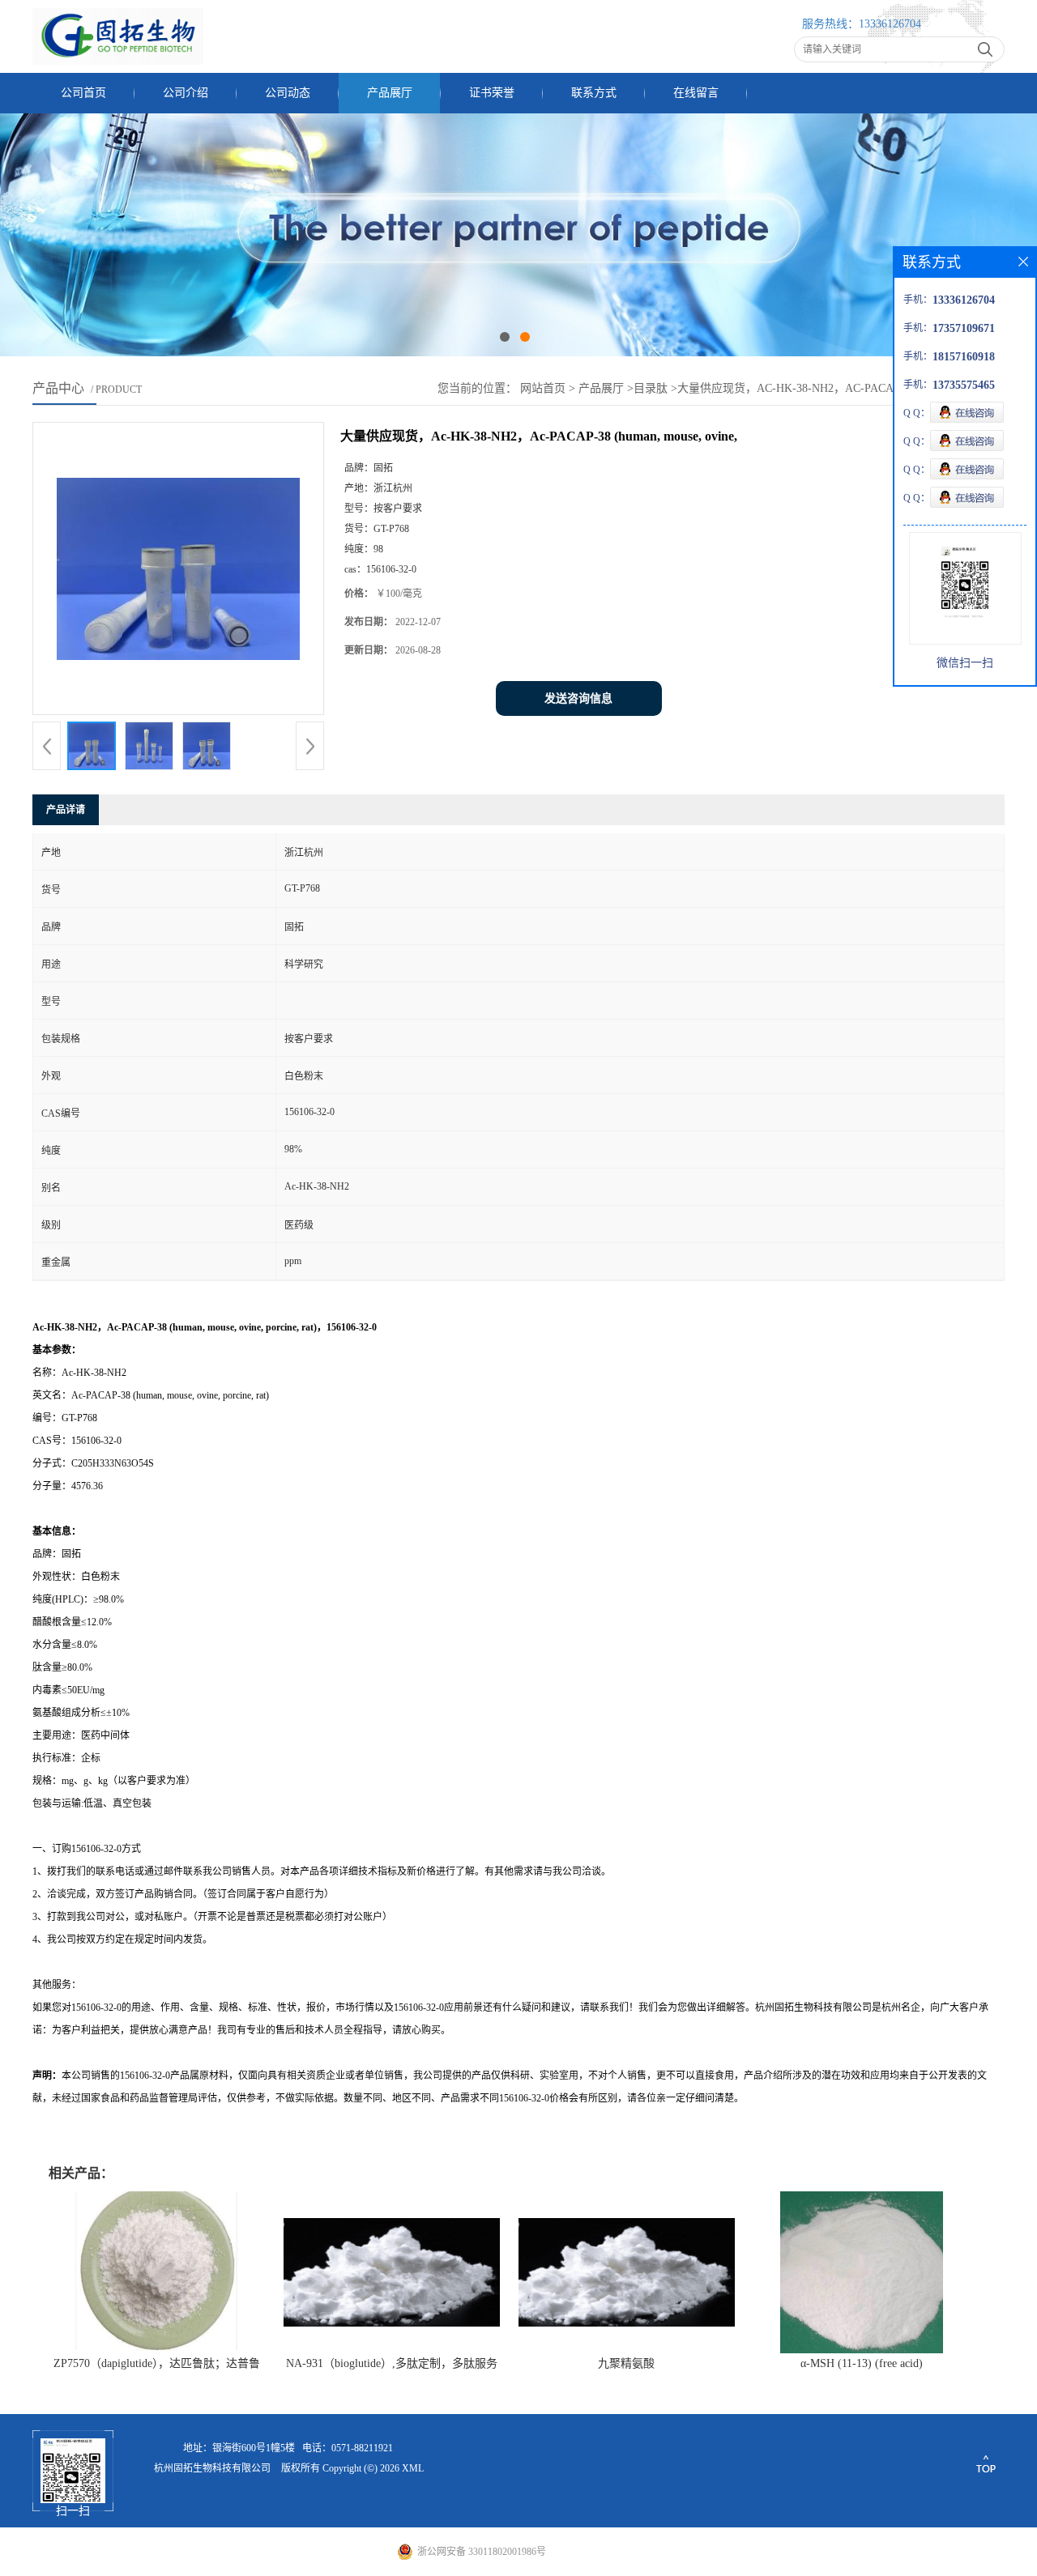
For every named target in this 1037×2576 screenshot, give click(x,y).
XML (413, 2468)
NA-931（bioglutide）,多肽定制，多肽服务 (392, 2363)
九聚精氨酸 (626, 2363)
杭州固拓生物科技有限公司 (212, 2468)
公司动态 (288, 93)
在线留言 (696, 93)
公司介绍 (186, 93)
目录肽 (651, 388)
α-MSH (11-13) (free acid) (862, 2363)
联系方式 (594, 93)
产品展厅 (390, 93)
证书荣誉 (492, 93)
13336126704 (890, 24)
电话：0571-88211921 (348, 2448)
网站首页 (543, 388)
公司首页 (83, 93)
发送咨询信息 (578, 698)
